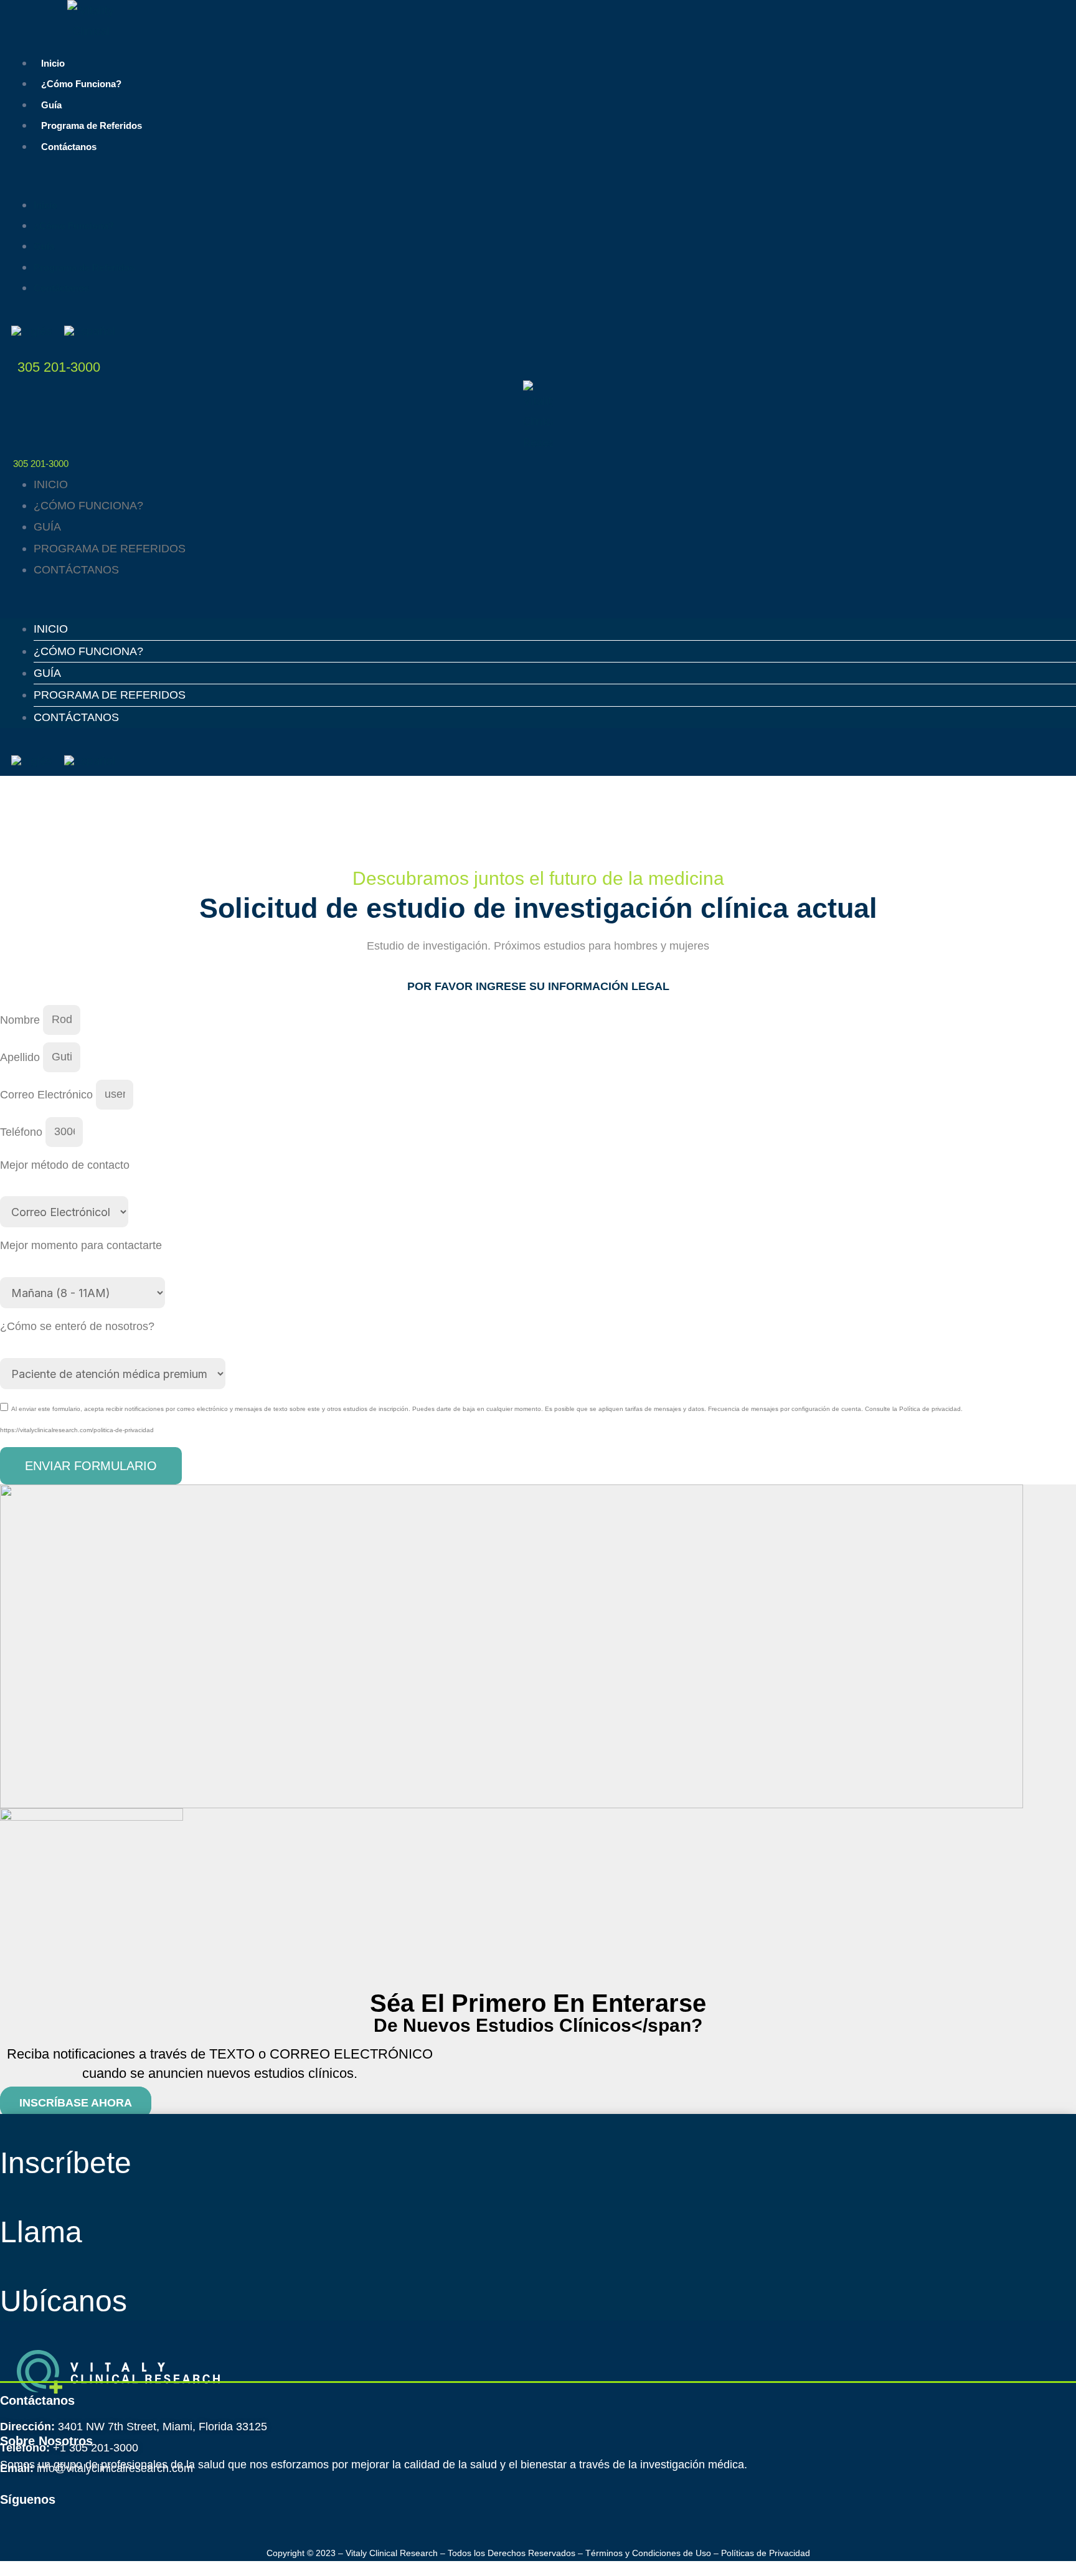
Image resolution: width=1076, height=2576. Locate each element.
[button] (538, 183)
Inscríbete (66, 2163)
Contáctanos (69, 147)
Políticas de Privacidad (766, 2553)
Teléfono (23, 1131)
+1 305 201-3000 (96, 2448)
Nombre (21, 1019)
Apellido (21, 1057)
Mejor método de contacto (65, 1165)
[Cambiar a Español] (90, 331)
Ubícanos (64, 2301)
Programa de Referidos (92, 125)
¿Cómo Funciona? (81, 84)
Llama (41, 2232)
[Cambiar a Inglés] (31, 331)
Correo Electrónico (48, 1094)
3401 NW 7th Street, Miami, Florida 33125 (163, 2427)
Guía (51, 105)
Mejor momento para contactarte (81, 1245)
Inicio (53, 63)
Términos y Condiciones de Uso (648, 2553)
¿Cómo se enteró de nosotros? (77, 1326)
